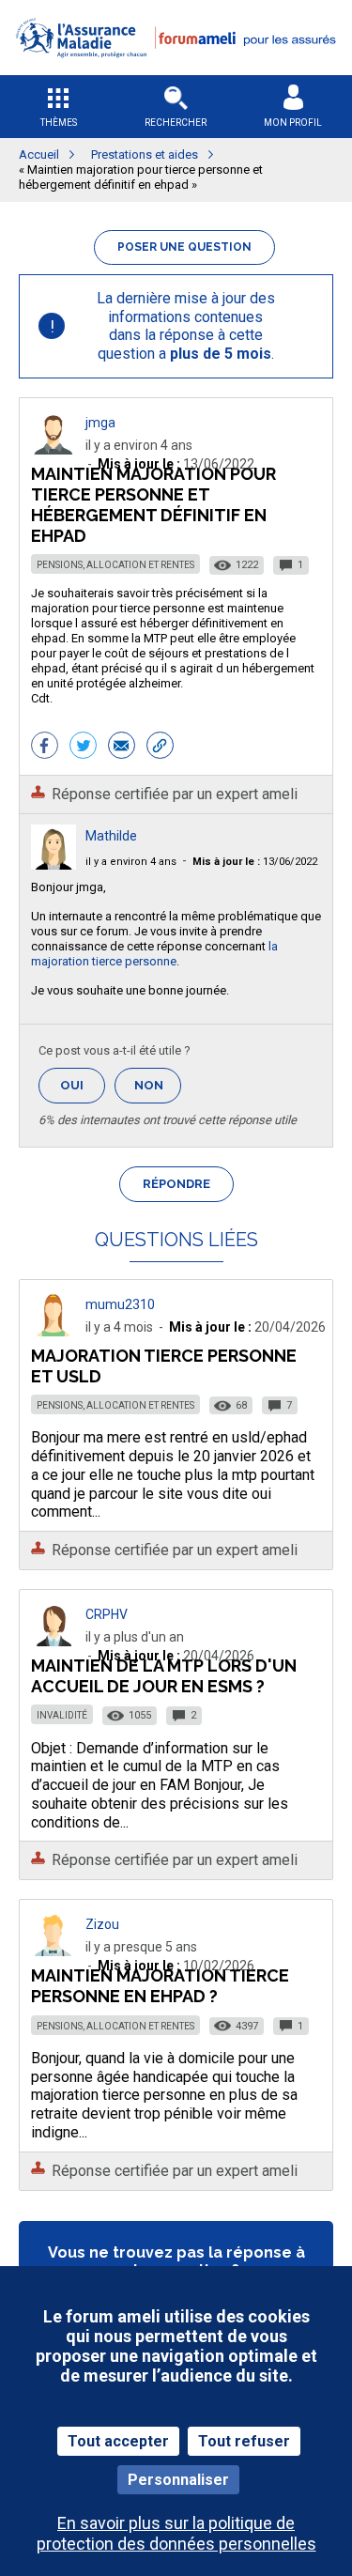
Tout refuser (244, 2441)
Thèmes (59, 123)
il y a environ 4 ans (131, 862)
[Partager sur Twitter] (83, 748)
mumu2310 (120, 1304)
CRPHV (107, 1614)
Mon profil (293, 123)
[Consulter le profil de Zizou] (54, 1951)
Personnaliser (178, 2480)
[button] (176, 69)
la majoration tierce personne (154, 954)
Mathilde (111, 836)
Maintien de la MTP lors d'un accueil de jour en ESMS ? (164, 1676)
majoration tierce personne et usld (164, 1366)
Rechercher (176, 123)
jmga (100, 423)
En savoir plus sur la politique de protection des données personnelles (176, 2533)
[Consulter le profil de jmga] (54, 449)
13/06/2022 (255, 862)
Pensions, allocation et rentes (115, 565)
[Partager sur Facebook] (45, 748)
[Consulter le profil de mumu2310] (54, 1331)
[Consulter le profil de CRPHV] (54, 1641)
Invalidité (62, 1715)
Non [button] (158, 1091)
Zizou (102, 1924)
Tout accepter (118, 2441)
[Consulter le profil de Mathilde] (54, 864)
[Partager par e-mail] (122, 748)
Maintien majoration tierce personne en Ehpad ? (160, 1986)
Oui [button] (83, 1085)
